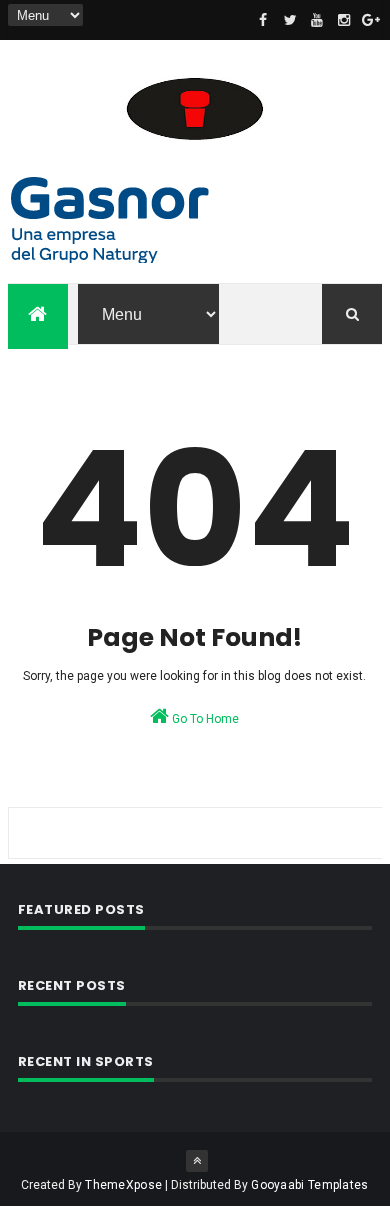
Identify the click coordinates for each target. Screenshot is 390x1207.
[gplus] (371, 20)
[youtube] (317, 20)
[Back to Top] (197, 1161)
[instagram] (344, 20)
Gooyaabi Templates (309, 1185)
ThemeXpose (123, 1185)
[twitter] (290, 20)
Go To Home (204, 719)
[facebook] (263, 20)
